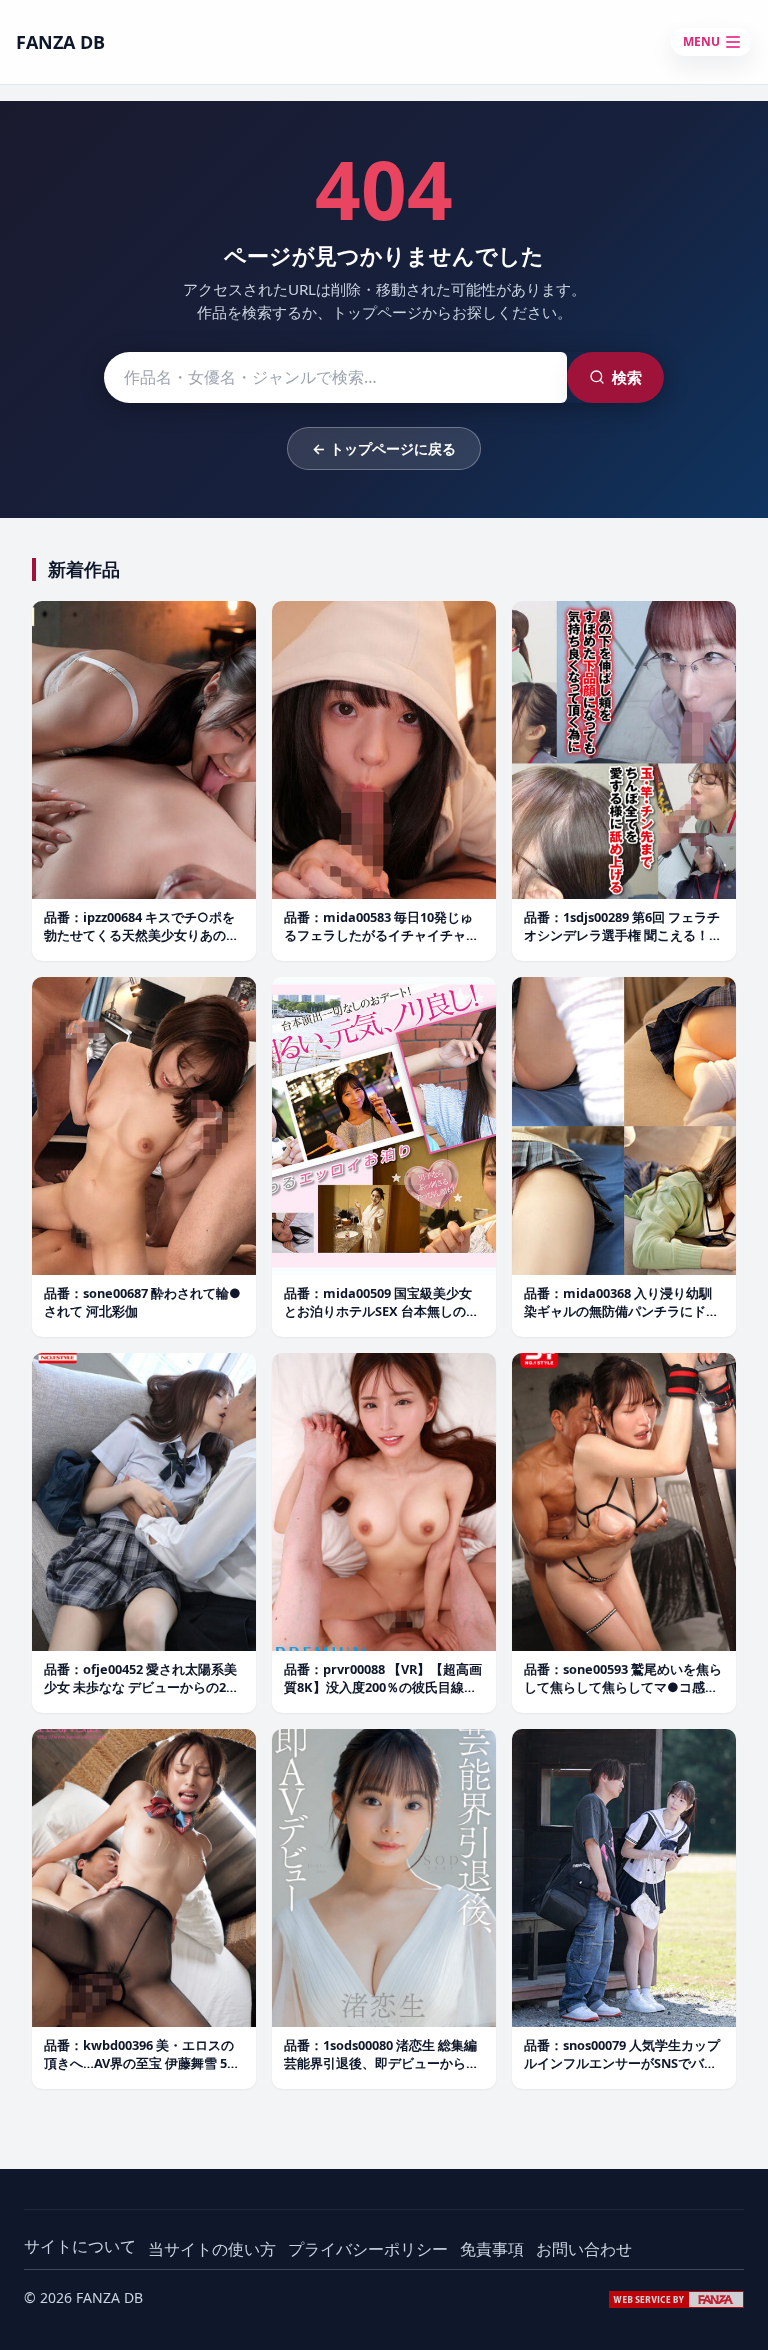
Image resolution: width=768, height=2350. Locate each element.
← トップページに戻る (384, 448)
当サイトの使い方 (212, 2249)
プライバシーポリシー (368, 2249)
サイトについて (80, 2246)
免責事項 (492, 2249)
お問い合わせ (584, 2249)
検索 (627, 377)
